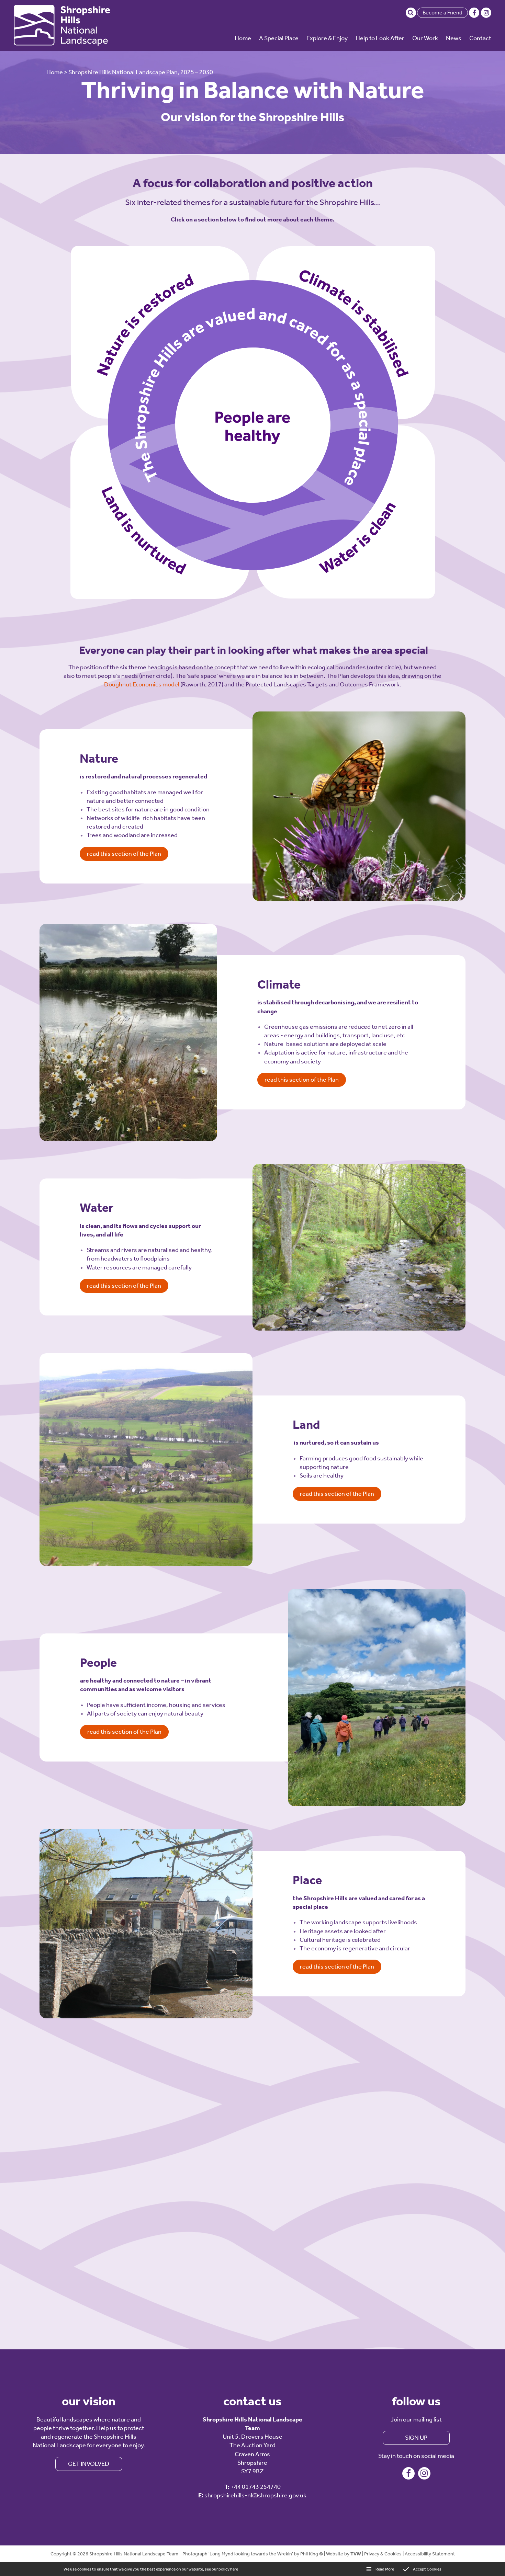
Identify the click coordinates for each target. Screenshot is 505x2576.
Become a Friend (442, 13)
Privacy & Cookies (383, 2554)
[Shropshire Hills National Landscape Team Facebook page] (474, 13)
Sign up (416, 2438)
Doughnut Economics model (142, 684)
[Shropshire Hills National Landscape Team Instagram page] (486, 13)
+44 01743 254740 (256, 2487)
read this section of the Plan (124, 854)
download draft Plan (391, 2081)
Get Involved (89, 2464)
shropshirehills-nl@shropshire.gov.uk (255, 2495)
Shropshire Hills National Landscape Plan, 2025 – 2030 (141, 72)
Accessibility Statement (430, 2554)
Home (55, 72)
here (234, 2569)
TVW (356, 2554)
